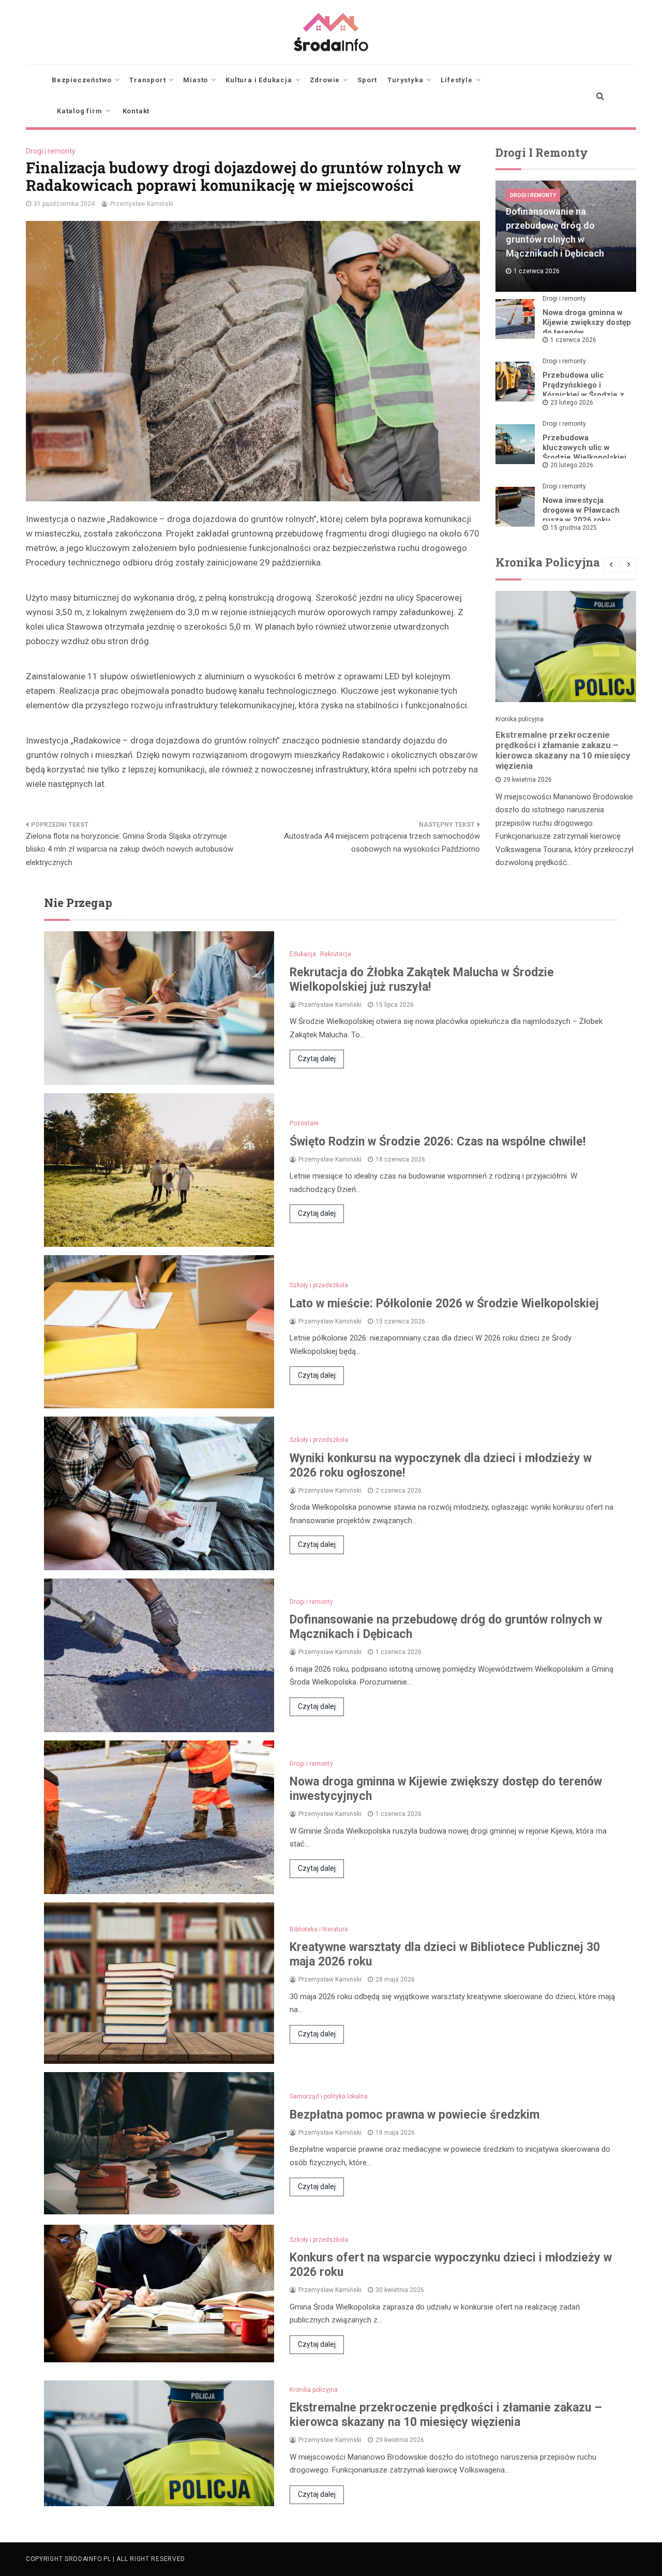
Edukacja (303, 954)
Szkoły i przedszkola (319, 1285)
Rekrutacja (336, 954)
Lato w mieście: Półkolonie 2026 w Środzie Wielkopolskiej (444, 1304)
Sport (367, 80)
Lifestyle (456, 80)
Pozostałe (304, 1123)
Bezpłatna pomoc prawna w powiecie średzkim (415, 2115)
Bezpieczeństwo (82, 80)
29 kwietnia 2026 (528, 780)
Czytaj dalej (317, 1059)
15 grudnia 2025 (574, 528)
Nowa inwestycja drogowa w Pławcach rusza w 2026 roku (581, 510)
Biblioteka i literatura (319, 1929)
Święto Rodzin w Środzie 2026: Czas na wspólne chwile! (438, 1142)
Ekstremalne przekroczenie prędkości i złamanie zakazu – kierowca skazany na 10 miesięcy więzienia (563, 750)
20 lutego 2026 (572, 465)
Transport (147, 80)
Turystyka (405, 80)
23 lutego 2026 (572, 403)
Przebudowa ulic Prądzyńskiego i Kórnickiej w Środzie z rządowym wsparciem (583, 390)
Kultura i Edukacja (259, 80)
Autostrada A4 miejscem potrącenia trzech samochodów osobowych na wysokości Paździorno (382, 843)
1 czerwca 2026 (573, 340)
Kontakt (136, 111)
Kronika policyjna (520, 719)
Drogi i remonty (51, 151)
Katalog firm (80, 111)
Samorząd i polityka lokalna (329, 2096)
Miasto (195, 80)
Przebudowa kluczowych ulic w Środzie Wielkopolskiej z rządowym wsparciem (586, 452)
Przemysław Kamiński (142, 204)
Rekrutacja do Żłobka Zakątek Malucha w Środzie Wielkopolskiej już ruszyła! (422, 980)
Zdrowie (325, 80)
